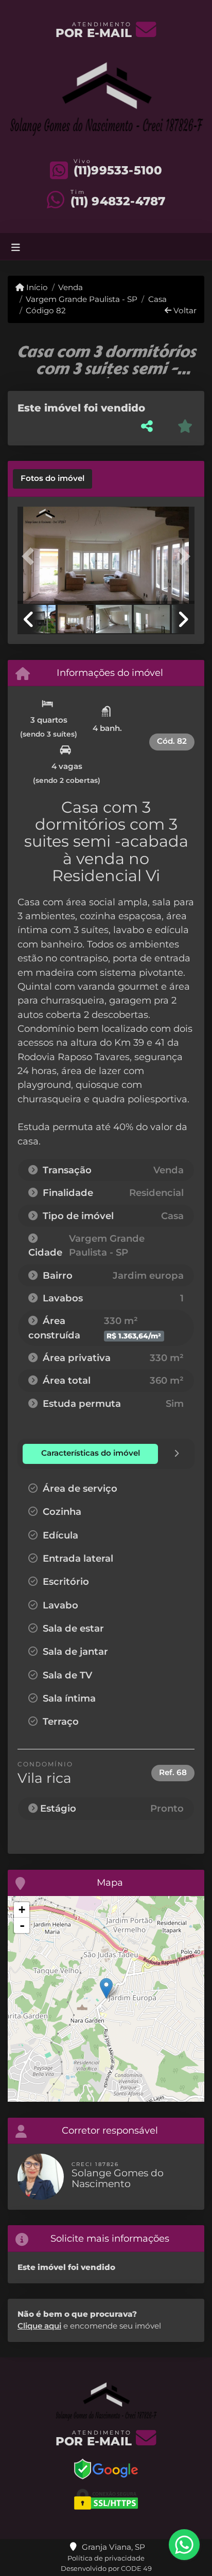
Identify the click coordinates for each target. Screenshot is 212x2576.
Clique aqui (39, 2326)
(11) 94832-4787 (118, 201)
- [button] (22, 1925)
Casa (157, 299)
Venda (70, 287)
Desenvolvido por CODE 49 (106, 2568)
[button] (31, 557)
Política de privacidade (106, 2558)
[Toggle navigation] (16, 247)
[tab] (52, 479)
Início (36, 287)
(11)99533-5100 (118, 170)
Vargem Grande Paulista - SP (82, 299)
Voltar (184, 310)
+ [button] (22, 1910)
